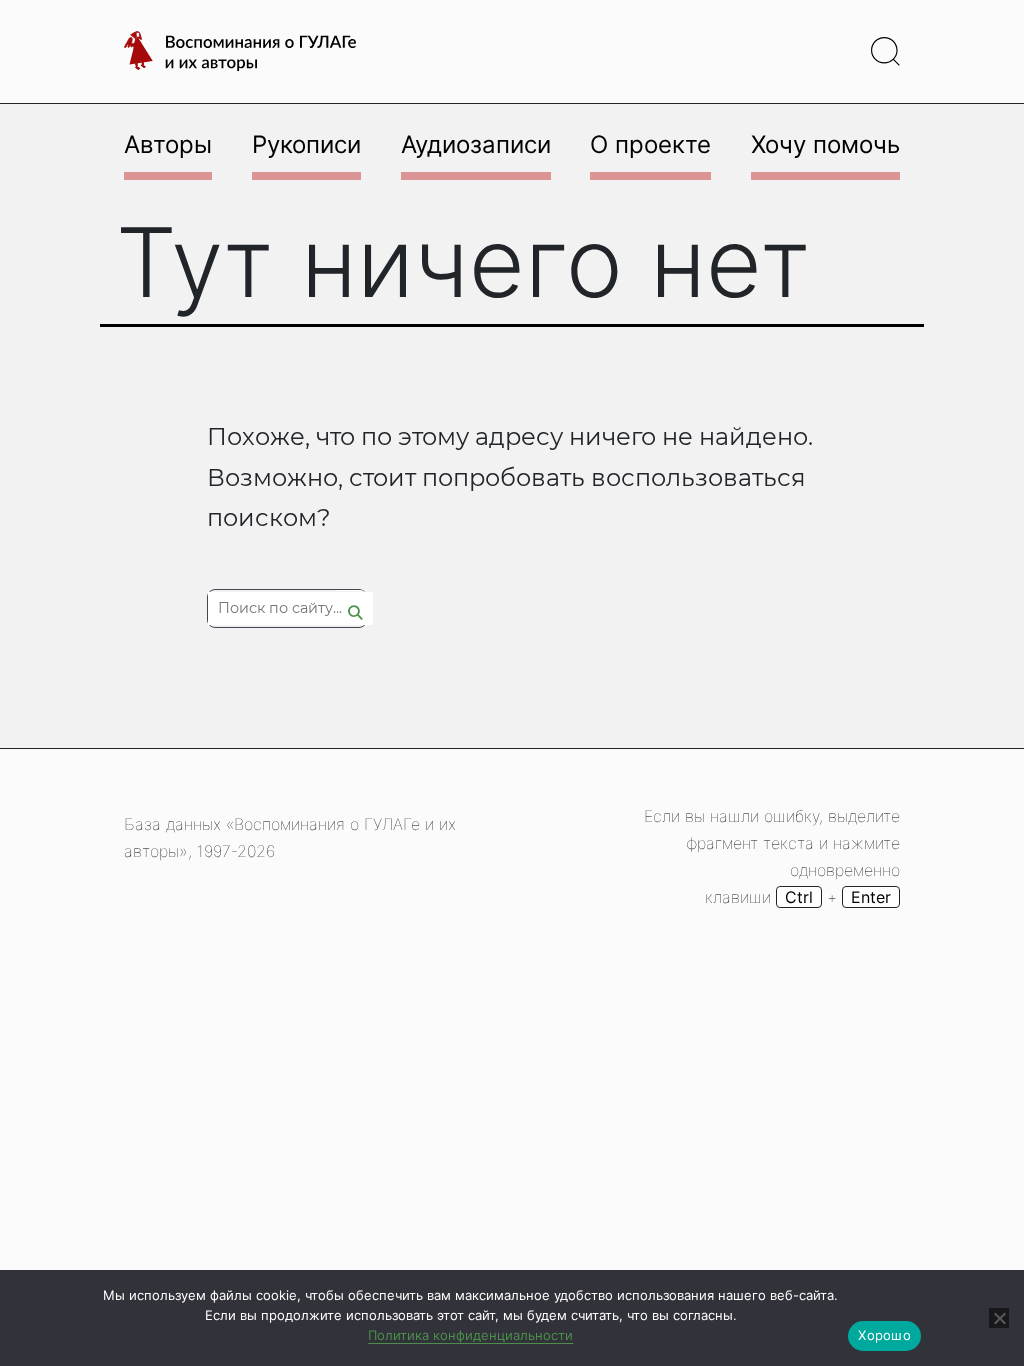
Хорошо (884, 1335)
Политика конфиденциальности (470, 1335)
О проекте (650, 144)
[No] (999, 1318)
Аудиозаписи (476, 144)
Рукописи (306, 144)
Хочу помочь (825, 144)
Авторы (168, 144)
